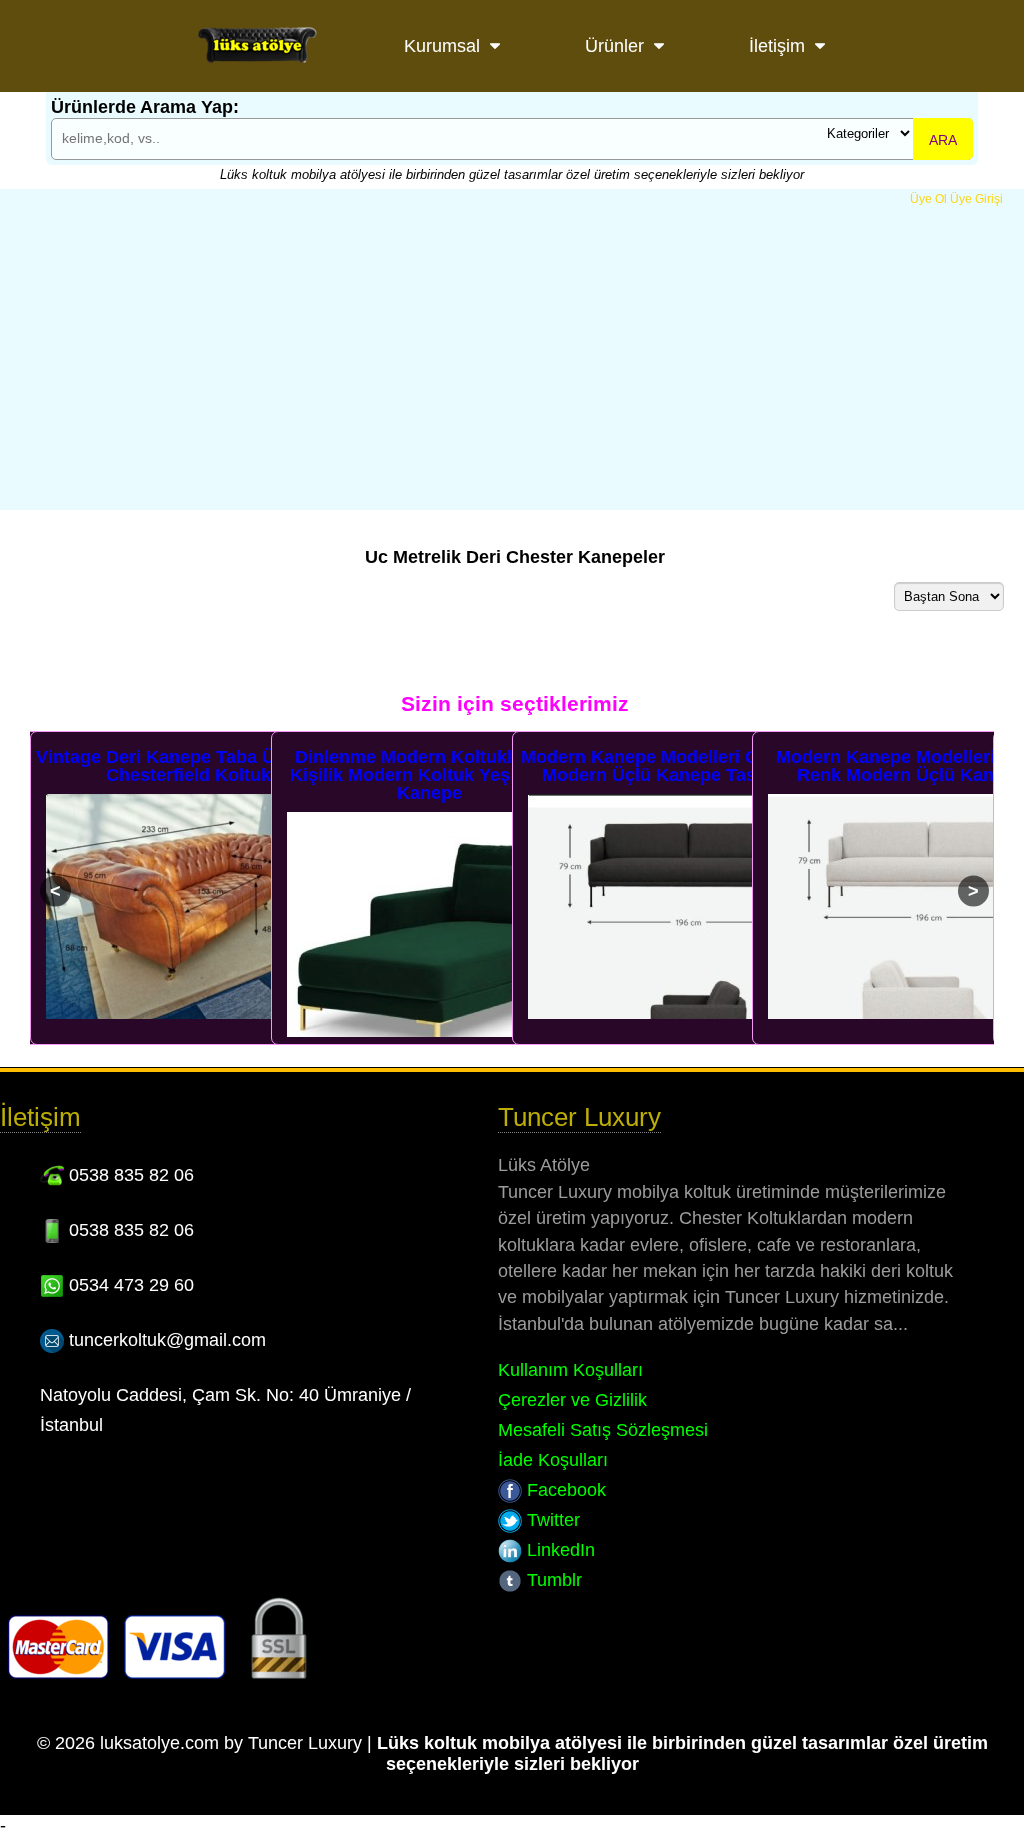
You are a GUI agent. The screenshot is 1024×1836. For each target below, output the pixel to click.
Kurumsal (442, 46)
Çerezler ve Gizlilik (572, 1400)
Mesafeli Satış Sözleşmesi (603, 1430)
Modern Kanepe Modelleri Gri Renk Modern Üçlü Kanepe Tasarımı (670, 766)
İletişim (777, 46)
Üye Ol (928, 199)
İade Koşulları (553, 1460)
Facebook (564, 1490)
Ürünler (614, 46)
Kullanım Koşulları (570, 1370)
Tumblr (552, 1580)
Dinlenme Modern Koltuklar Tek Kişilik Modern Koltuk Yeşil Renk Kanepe (429, 775)
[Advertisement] (512, 357)
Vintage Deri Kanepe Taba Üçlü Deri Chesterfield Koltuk (188, 766)
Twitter (551, 1520)
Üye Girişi (976, 199)
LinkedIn (558, 1550)
